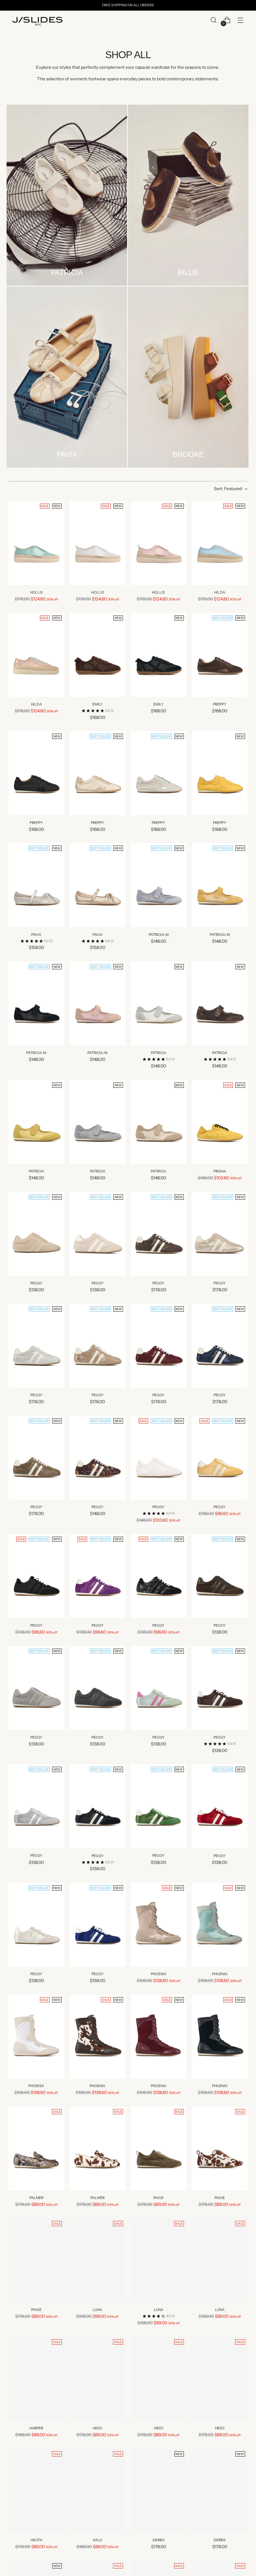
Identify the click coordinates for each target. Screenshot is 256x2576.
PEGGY (36, 1283)
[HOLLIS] (36, 543)
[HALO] (98, 2491)
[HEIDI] (98, 2379)
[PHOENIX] (159, 1925)
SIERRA (158, 2540)
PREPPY (220, 704)
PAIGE (158, 2198)
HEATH (36, 2540)
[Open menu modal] (240, 20)
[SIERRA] (159, 2491)
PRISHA (220, 1171)
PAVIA (36, 935)
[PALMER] (36, 2148)
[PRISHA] (220, 1122)
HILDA (220, 592)
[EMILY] (98, 655)
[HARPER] (36, 2379)
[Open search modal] (213, 20)
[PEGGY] (36, 1234)
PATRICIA (158, 1053)
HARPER (36, 2428)
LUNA (97, 2310)
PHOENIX (159, 1974)
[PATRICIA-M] (159, 885)
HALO (98, 2540)
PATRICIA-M (159, 935)
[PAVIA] (36, 885)
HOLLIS (36, 592)
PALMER (36, 2198)
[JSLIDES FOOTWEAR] (37, 21)
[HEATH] (36, 2491)
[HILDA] (220, 543)
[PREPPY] (220, 655)
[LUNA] (98, 2260)
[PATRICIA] (159, 1003)
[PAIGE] (159, 2148)
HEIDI (97, 2428)
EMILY (98, 704)
